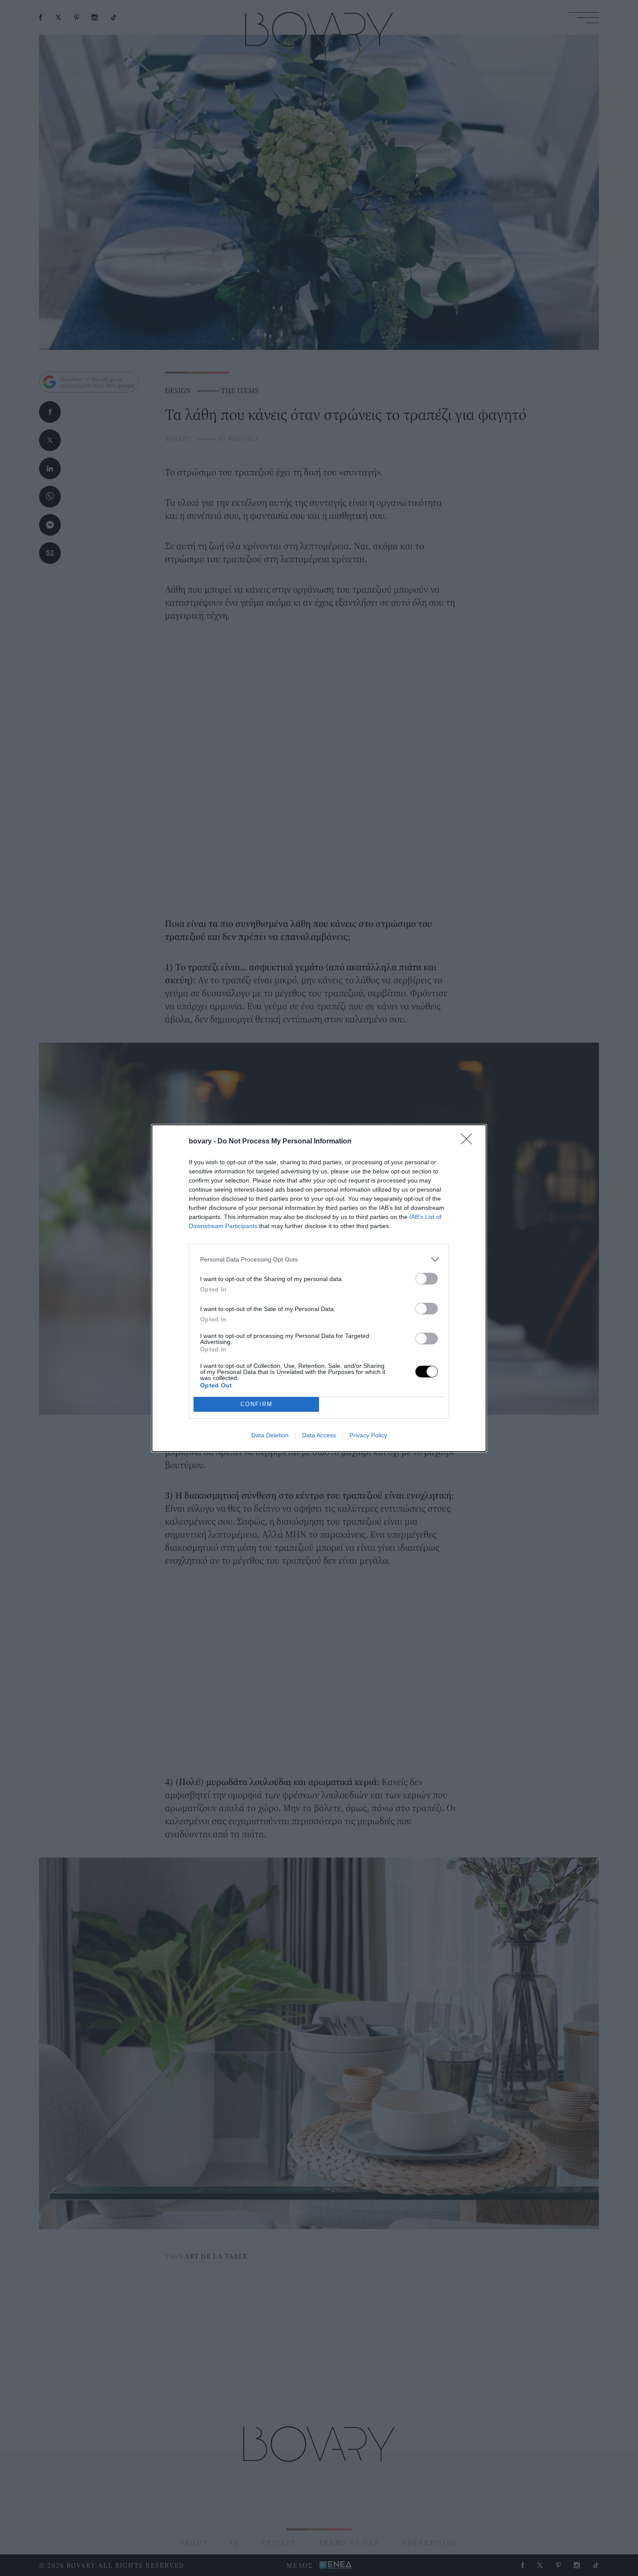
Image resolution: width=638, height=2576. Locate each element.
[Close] (469, 1142)
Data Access (319, 1435)
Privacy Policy (368, 1435)
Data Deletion (270, 1435)
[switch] (427, 1279)
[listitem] (319, 1260)
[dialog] (319, 1288)
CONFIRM (257, 1404)
